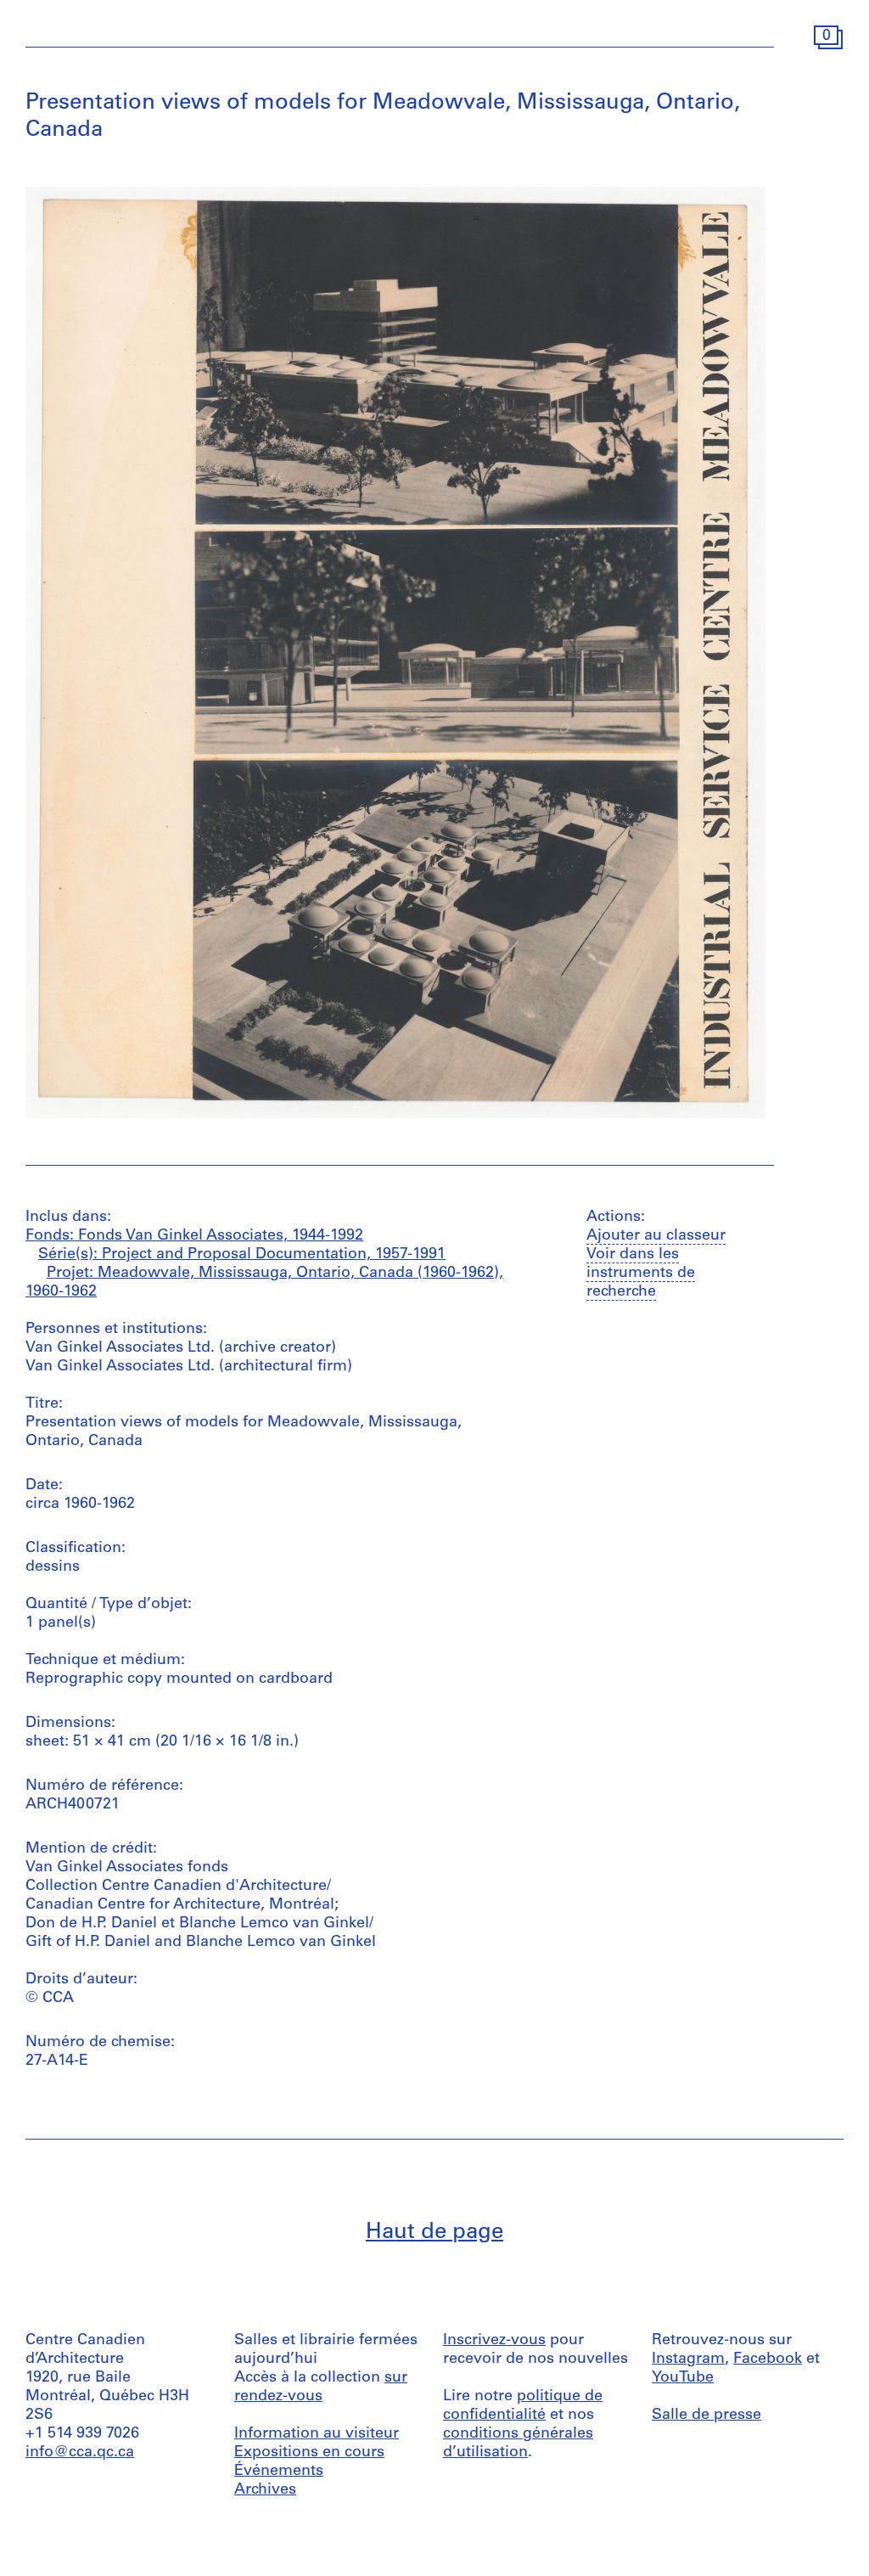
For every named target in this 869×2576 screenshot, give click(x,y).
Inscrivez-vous (494, 2341)
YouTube (683, 2378)
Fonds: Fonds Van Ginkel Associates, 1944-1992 (194, 1236)
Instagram (688, 2359)
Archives (265, 2490)
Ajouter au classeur (656, 1236)
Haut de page (434, 2233)
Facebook (768, 2359)
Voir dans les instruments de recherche (641, 1274)
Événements (279, 2472)
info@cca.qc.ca (80, 2453)
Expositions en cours (309, 2453)
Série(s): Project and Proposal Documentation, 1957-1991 (242, 1255)
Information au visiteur (317, 2434)
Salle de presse (706, 2416)
